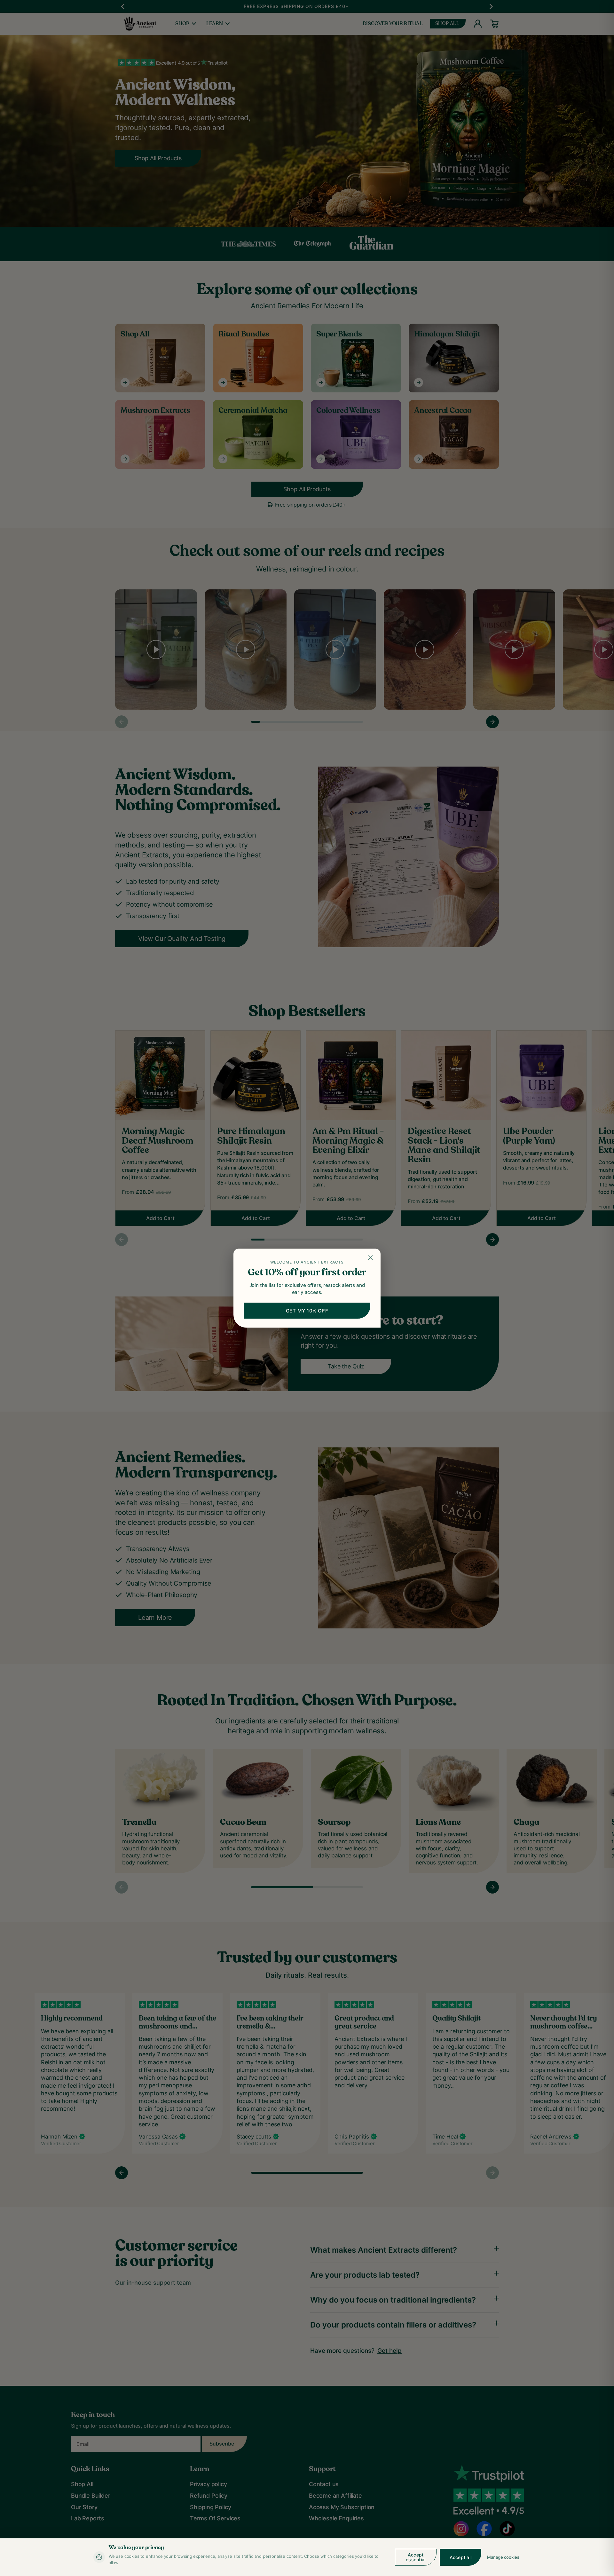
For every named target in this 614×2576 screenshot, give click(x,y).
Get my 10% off (307, 1310)
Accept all (461, 2557)
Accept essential (416, 2557)
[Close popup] (371, 1258)
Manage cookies (503, 2557)
